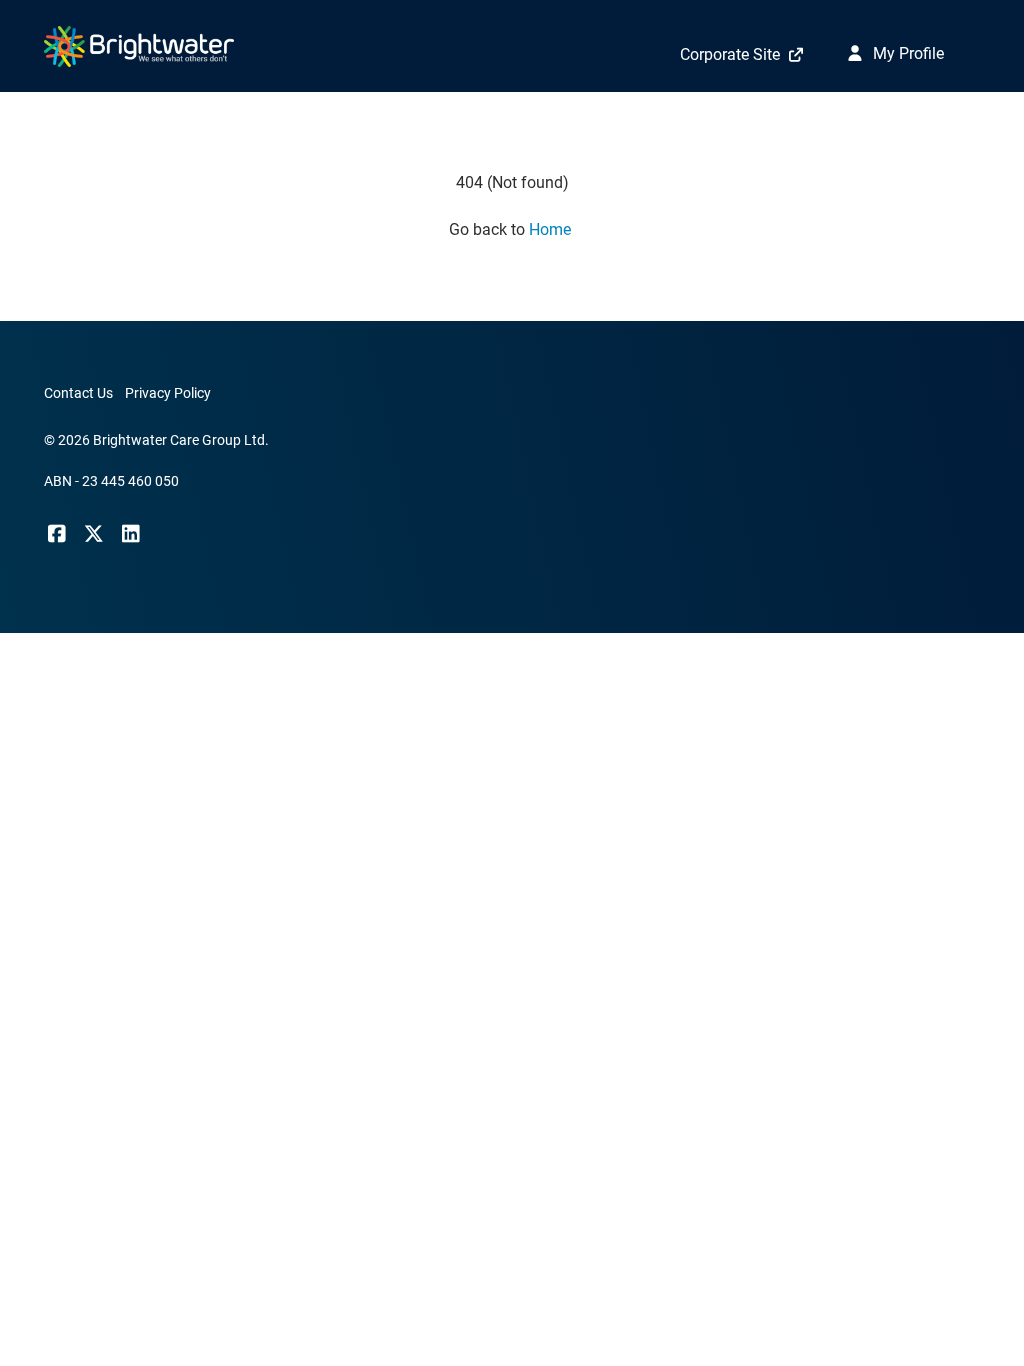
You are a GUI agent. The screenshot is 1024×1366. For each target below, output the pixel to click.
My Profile (906, 53)
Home (552, 229)
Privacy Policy (168, 393)
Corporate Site (730, 54)
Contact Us (78, 393)
